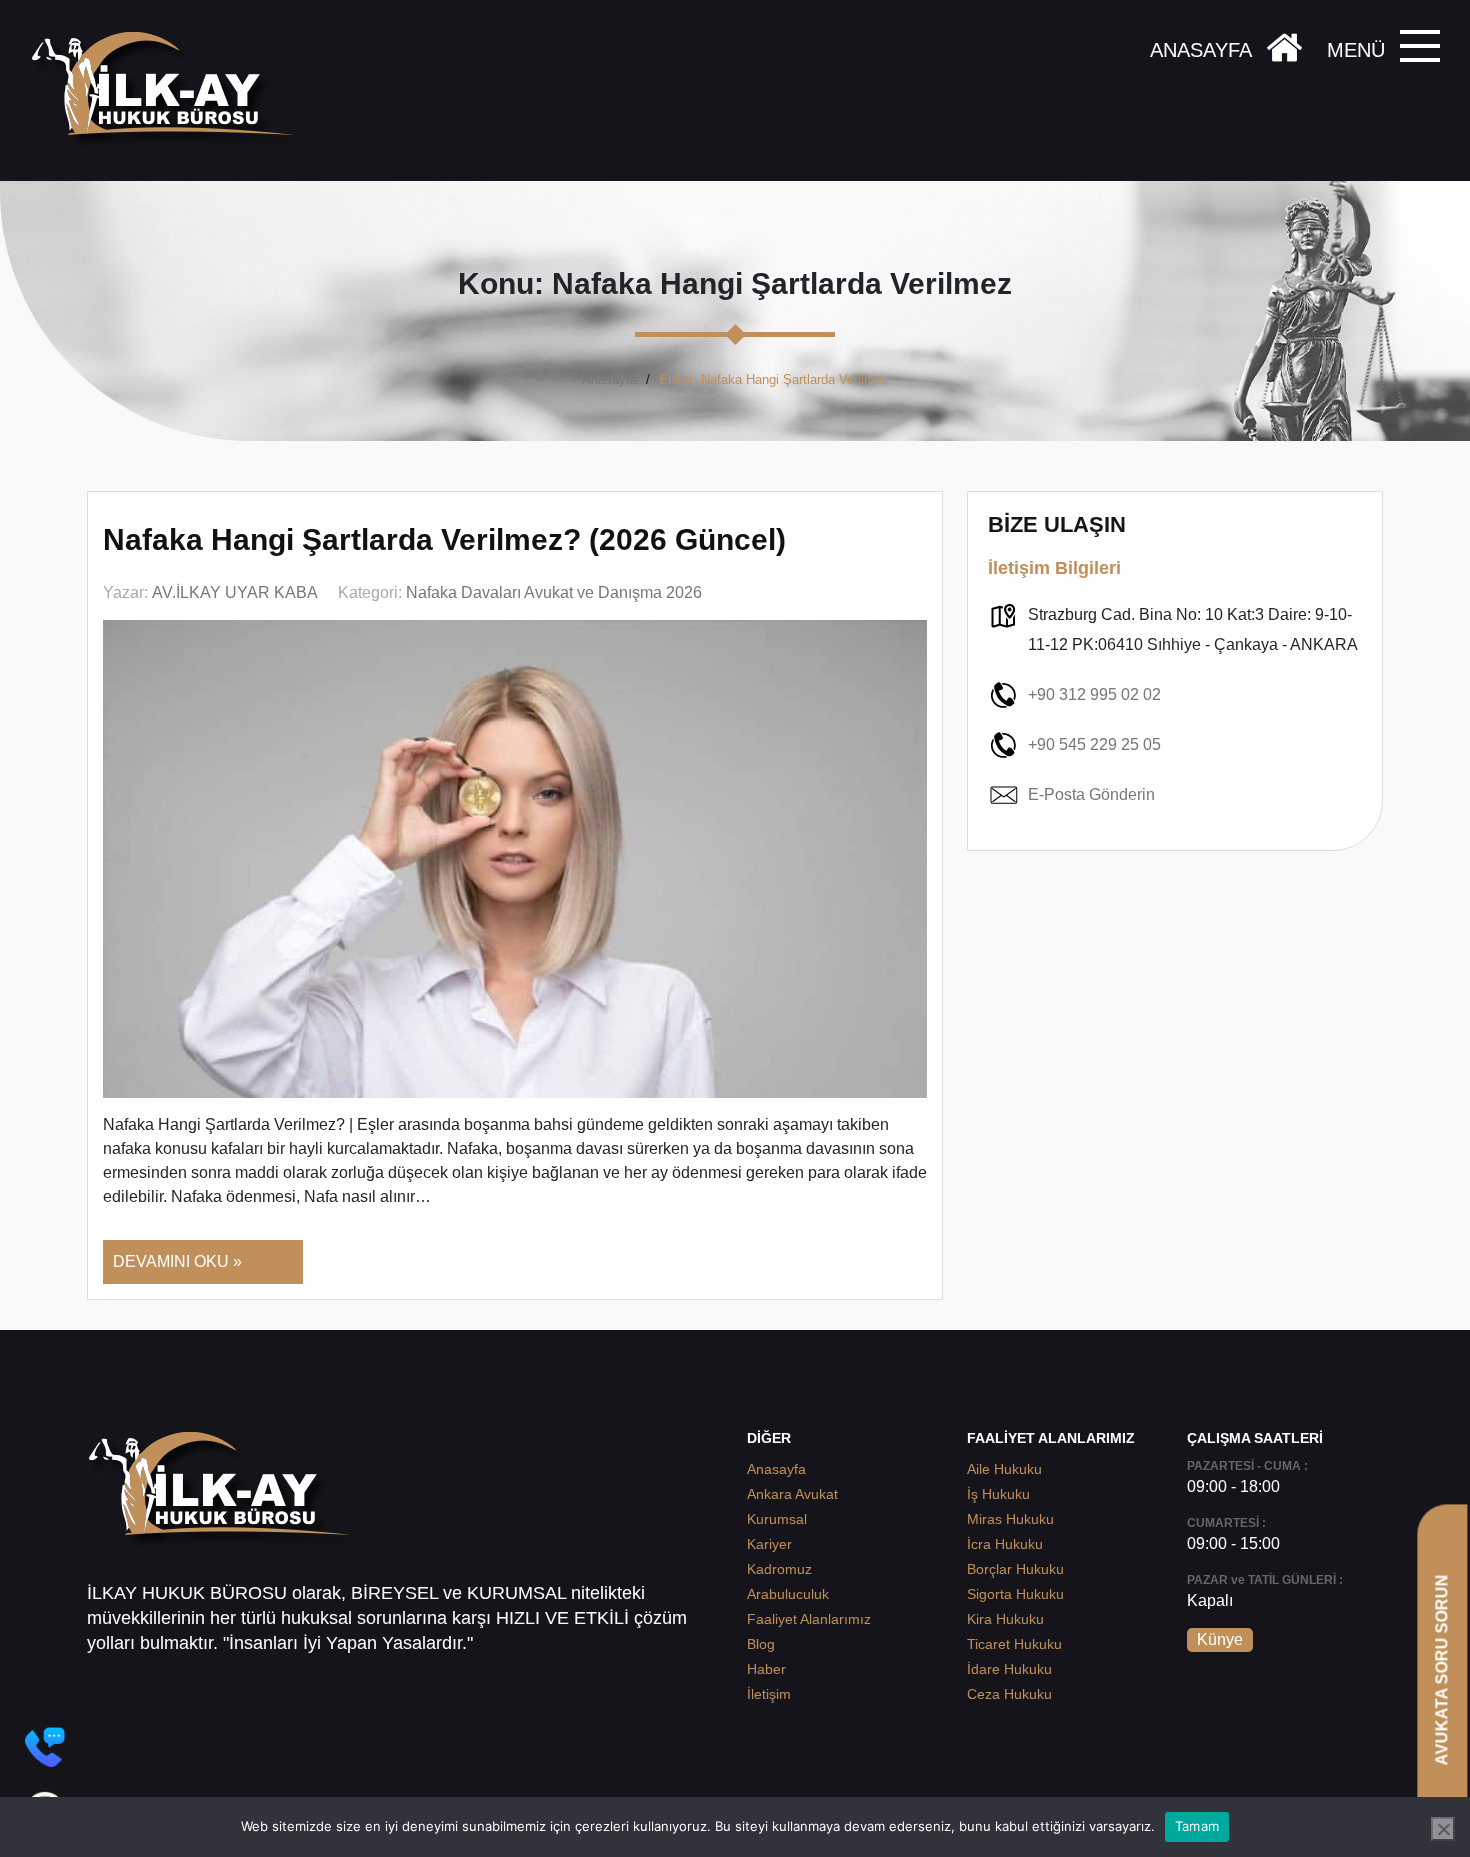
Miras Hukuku (1010, 1519)
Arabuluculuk (788, 1594)
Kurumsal (777, 1519)
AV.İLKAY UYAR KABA (235, 592)
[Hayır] (1443, 1829)
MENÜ (1356, 50)
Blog (761, 1644)
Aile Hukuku (1004, 1469)
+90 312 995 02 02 (1094, 694)
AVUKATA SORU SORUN (1441, 1669)
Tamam (1197, 1826)
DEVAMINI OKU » (177, 1261)
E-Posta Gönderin (1091, 794)
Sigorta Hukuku (1015, 1594)
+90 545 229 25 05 (1094, 744)
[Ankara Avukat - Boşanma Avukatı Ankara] (170, 90)
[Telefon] (45, 1747)
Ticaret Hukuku (1014, 1644)
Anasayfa (609, 379)
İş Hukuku (998, 1494)
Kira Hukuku (1005, 1619)
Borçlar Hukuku (1015, 1569)
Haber (766, 1669)
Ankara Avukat (792, 1494)
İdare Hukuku (1009, 1669)
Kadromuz (779, 1569)
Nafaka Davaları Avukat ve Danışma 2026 (554, 592)
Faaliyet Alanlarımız (809, 1619)
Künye (1220, 1639)
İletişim (769, 1694)
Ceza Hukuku (1009, 1694)
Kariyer (769, 1544)
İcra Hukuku (1005, 1544)
